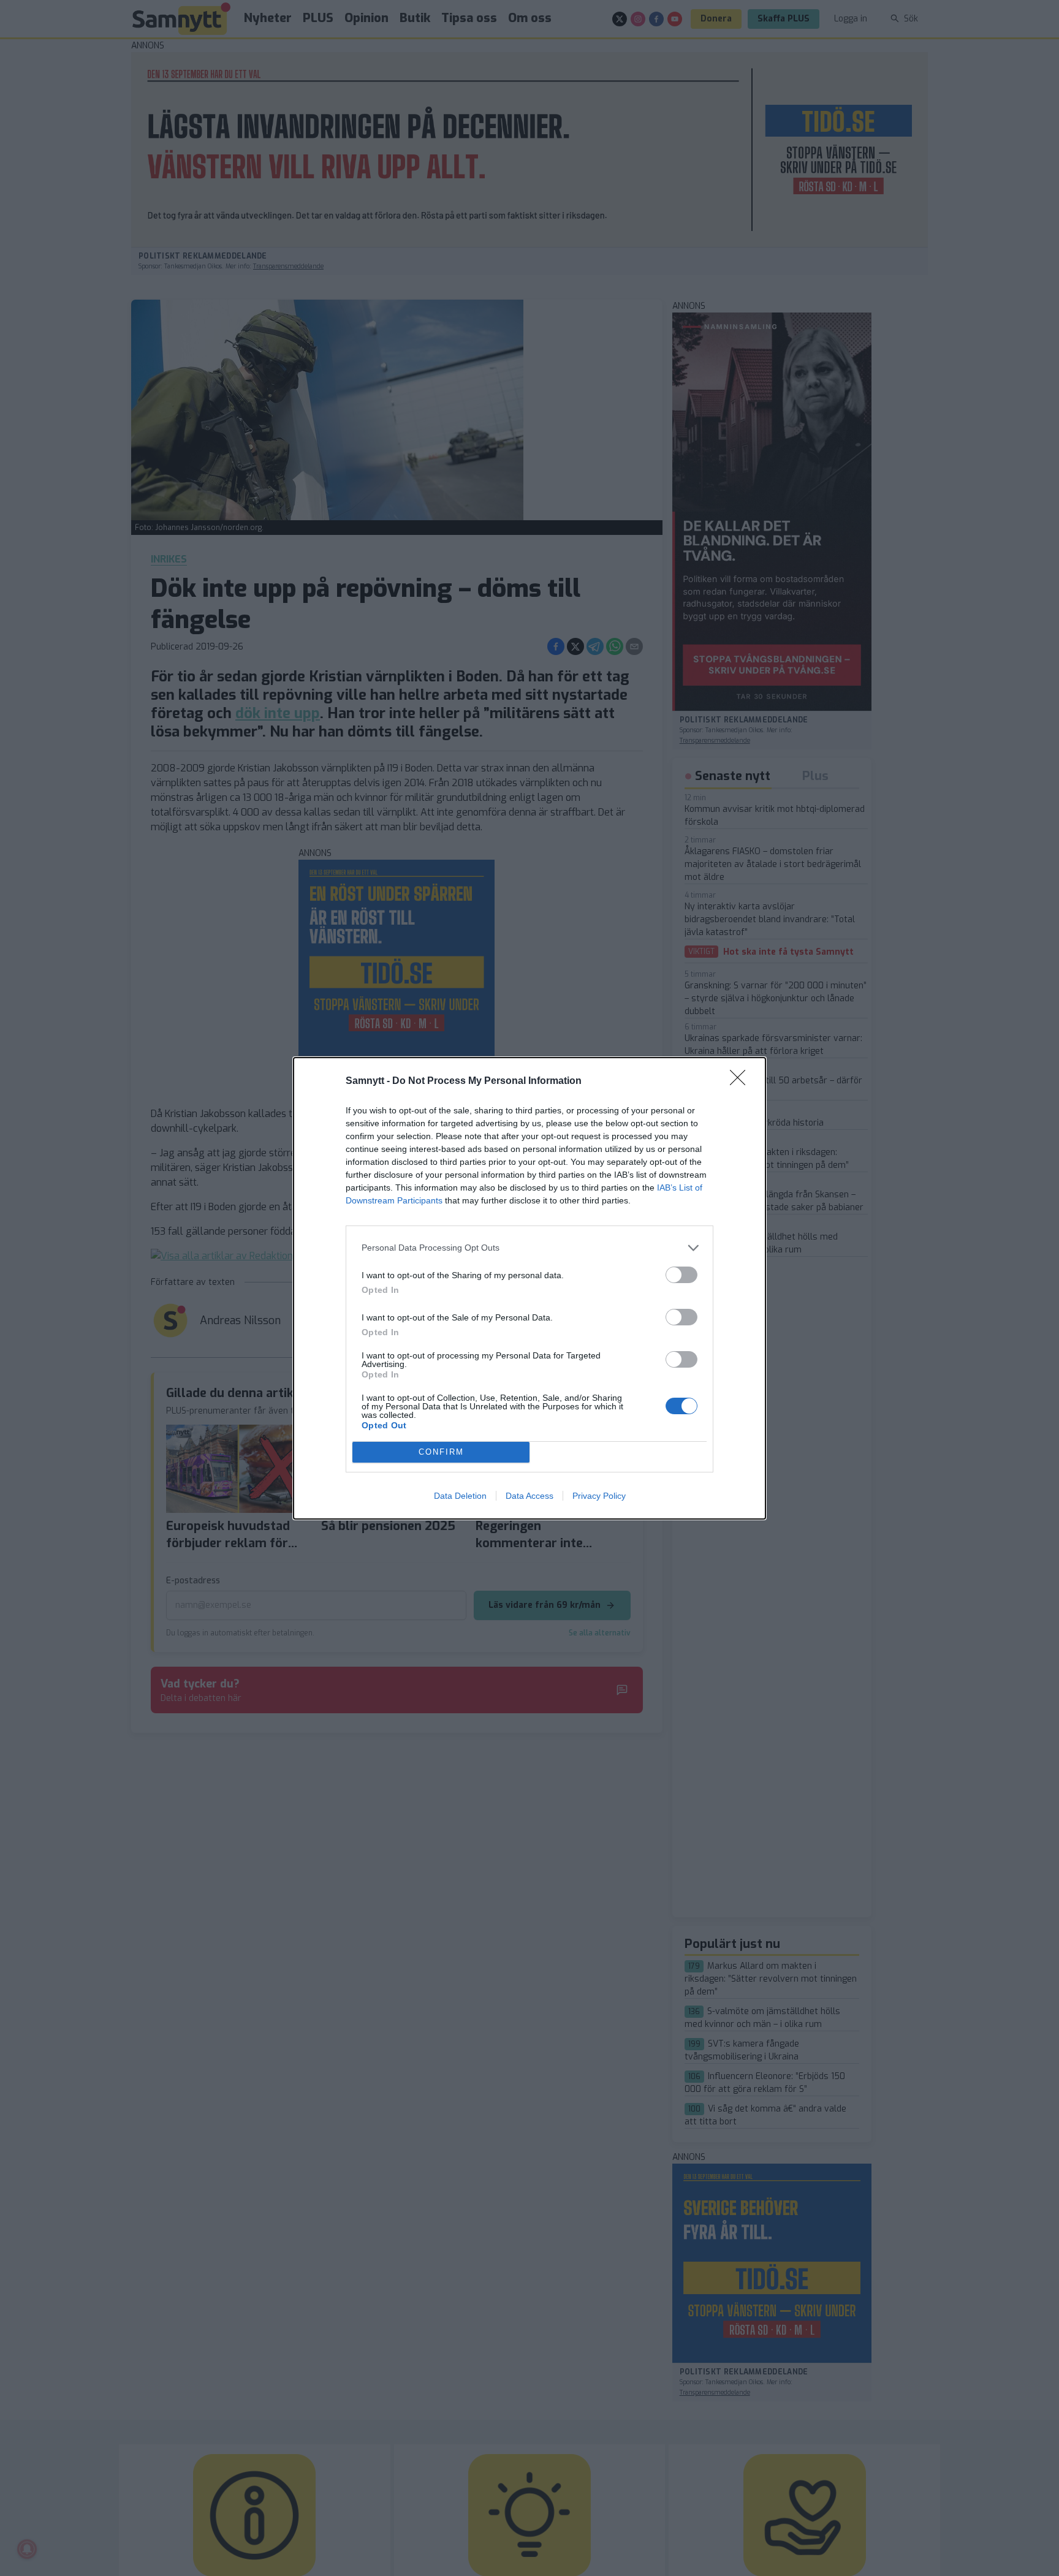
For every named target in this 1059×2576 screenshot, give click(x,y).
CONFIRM (441, 1452)
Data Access (529, 1496)
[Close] (742, 1082)
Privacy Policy (599, 1496)
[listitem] (529, 1248)
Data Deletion (460, 1496)
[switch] (681, 1275)
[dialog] (529, 1288)
